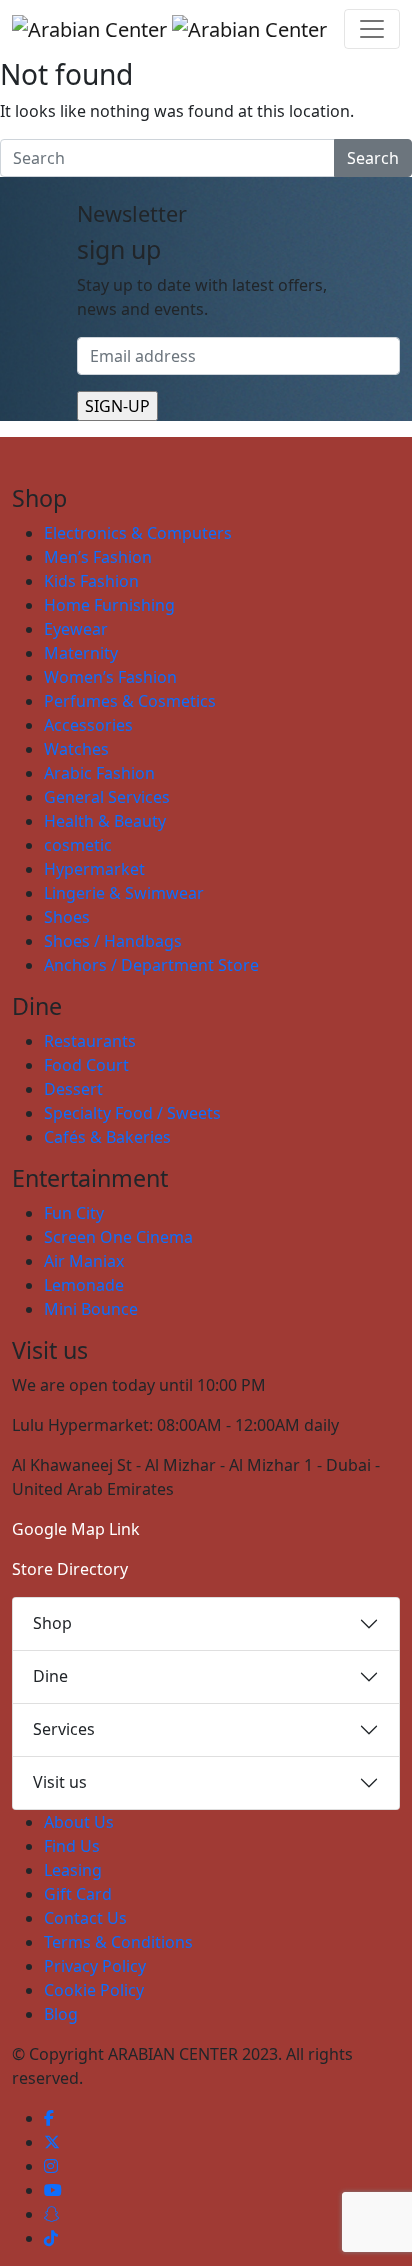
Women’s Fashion (110, 677)
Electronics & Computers (138, 533)
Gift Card (78, 1894)
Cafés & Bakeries (107, 1137)
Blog (61, 2014)
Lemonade (84, 1285)
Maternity (81, 653)
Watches (76, 749)
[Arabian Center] (169, 29)
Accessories (88, 725)
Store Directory (70, 1569)
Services (64, 1729)
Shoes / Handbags (113, 941)
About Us (79, 1822)
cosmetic (78, 845)
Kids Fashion (91, 581)
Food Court (86, 1065)
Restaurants (90, 1041)
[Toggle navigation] (372, 29)
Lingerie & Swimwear (124, 893)
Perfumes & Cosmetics (130, 701)
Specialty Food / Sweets (132, 1113)
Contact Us (85, 1918)
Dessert (73, 1089)
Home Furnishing (109, 605)
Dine (50, 1676)
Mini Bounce (91, 1309)
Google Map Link (76, 1529)
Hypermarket (94, 869)
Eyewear (76, 629)
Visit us (60, 1782)
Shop (52, 1623)
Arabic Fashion (99, 773)
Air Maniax (84, 1261)
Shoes (67, 917)
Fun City (74, 1213)
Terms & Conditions (118, 1942)
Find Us (72, 1846)
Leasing (73, 1870)
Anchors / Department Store (151, 965)
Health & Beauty (105, 821)
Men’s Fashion (98, 557)
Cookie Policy (94, 1990)
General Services (107, 797)
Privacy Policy (95, 1966)
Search (373, 158)
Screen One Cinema (118, 1237)
